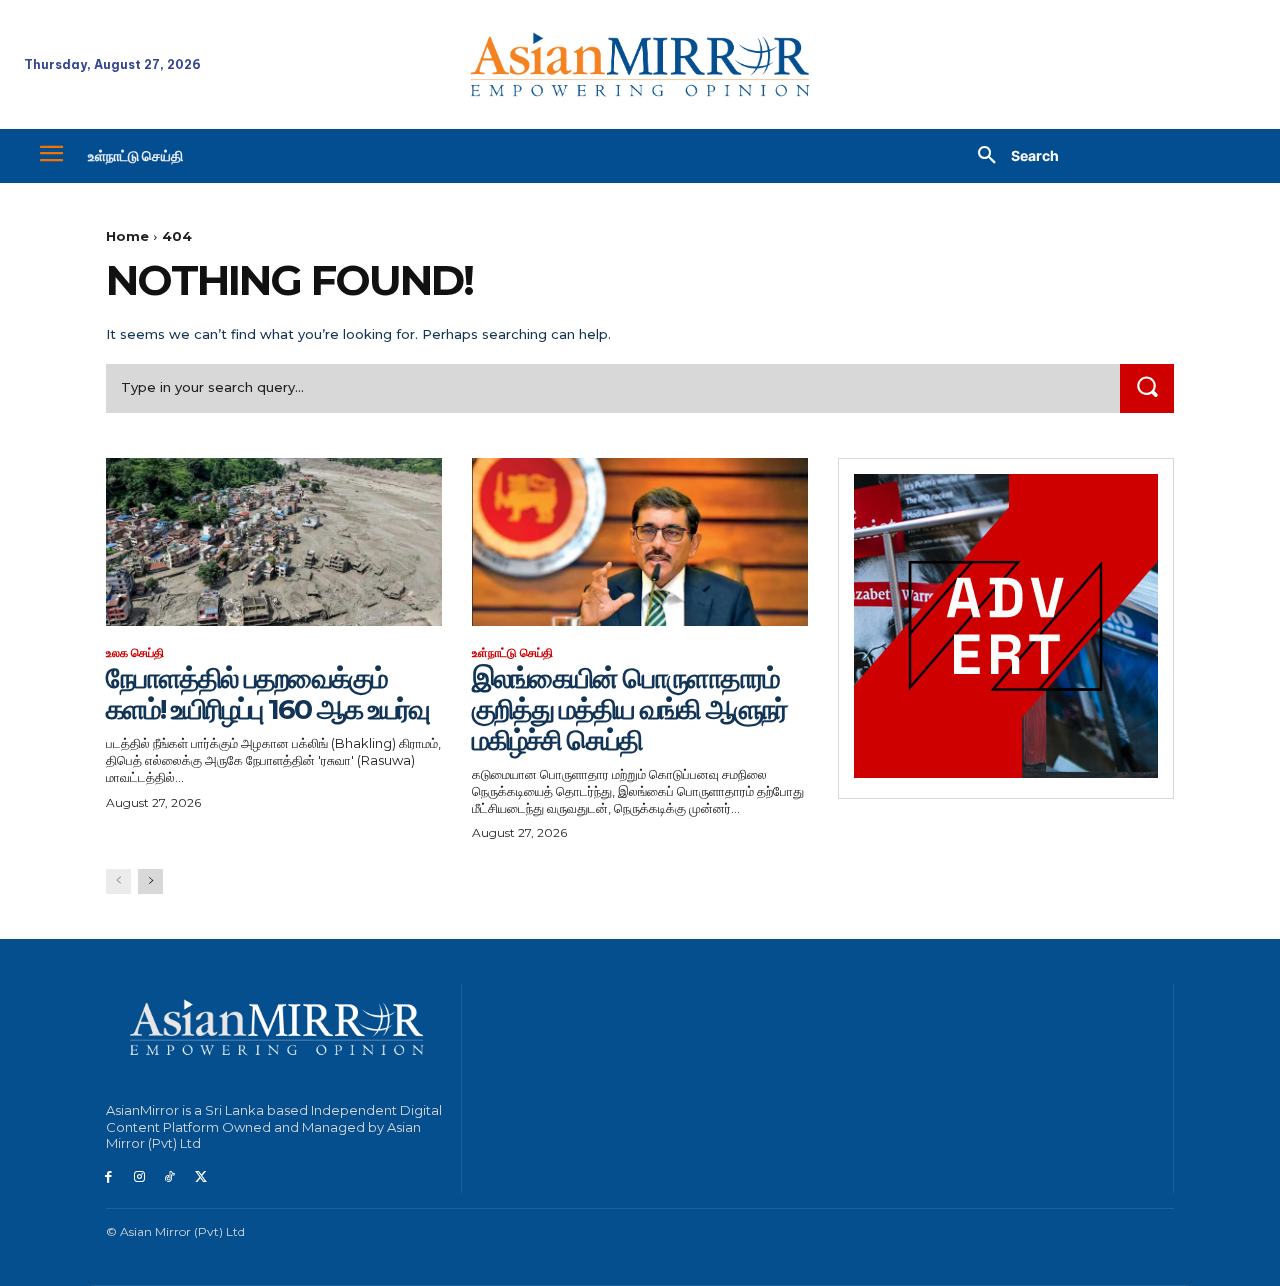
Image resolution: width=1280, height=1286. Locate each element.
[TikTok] (170, 1177)
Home (127, 236)
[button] (1011, 156)
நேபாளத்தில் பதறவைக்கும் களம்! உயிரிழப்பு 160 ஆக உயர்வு (267, 693)
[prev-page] (118, 881)
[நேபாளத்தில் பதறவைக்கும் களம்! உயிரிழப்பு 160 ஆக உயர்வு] (274, 542)
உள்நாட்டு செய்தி (512, 653)
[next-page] (150, 881)
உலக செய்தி (135, 653)
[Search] (1147, 388)
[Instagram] (139, 1177)
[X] (200, 1177)
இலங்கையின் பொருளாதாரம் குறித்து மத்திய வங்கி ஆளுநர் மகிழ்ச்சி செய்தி (629, 709)
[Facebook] (108, 1177)
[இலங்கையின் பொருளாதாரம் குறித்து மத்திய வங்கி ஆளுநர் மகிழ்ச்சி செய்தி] (640, 542)
